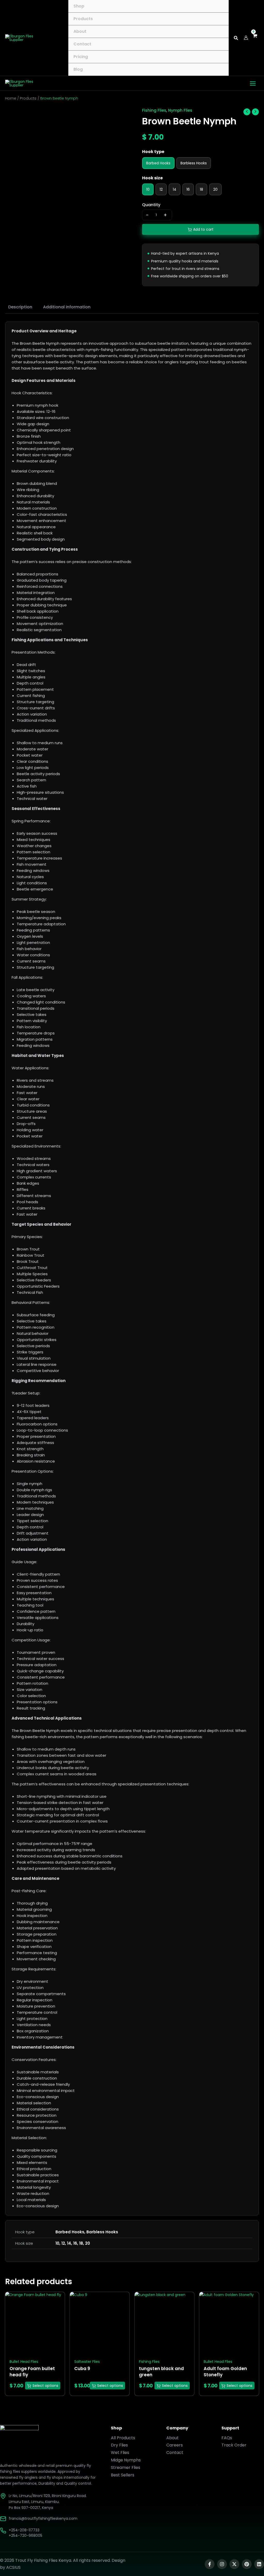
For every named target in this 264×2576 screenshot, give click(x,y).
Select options (45, 2386)
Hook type (153, 152)
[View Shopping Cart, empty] (256, 38)
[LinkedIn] (259, 2564)
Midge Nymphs (126, 2460)
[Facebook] (210, 2564)
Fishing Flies (154, 110)
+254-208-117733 (24, 2530)
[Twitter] (234, 2564)
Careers (175, 2445)
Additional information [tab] (67, 307)
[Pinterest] (247, 2564)
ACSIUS (13, 2567)
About (172, 2438)
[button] (236, 39)
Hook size (152, 178)
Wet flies (120, 2453)
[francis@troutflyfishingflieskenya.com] (3, 2519)
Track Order (234, 2445)
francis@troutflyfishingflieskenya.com (43, 2518)
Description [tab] (20, 307)
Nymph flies (180, 110)
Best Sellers (123, 2475)
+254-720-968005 (26, 2535)
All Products (123, 2438)
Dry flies (119, 2445)
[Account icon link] (246, 38)
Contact (175, 2453)
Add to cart (203, 229)
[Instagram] (222, 2564)
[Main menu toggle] (253, 83)
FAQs (227, 2438)
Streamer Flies (126, 2467)
